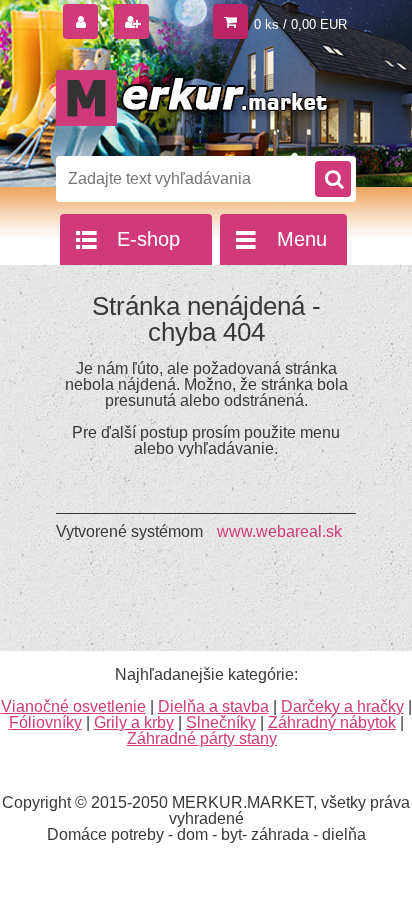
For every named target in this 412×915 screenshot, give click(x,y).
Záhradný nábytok (332, 722)
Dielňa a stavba (213, 706)
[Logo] (193, 98)
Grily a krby (134, 722)
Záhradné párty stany (202, 738)
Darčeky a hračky (342, 706)
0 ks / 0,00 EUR (300, 24)
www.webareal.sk (279, 531)
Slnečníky (221, 722)
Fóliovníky (45, 722)
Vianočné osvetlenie (73, 706)
